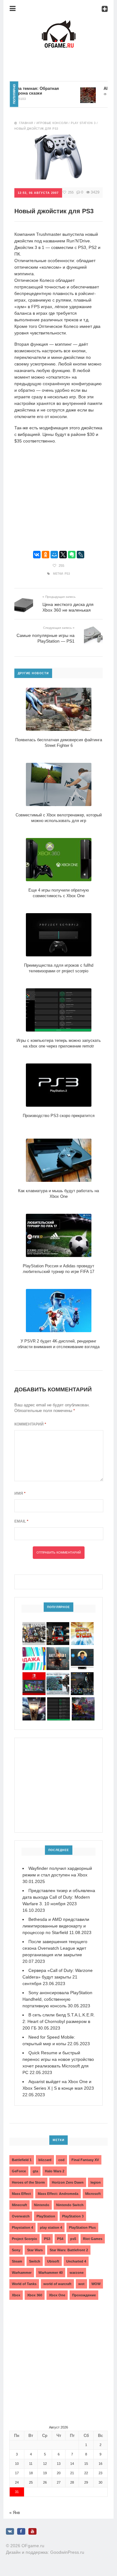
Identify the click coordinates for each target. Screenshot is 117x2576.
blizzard (45, 2160)
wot (81, 2284)
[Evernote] (72, 555)
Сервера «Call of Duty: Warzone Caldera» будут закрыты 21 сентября (58, 1977)
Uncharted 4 (76, 2261)
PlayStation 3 (73, 2216)
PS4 (60, 2239)
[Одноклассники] (46, 555)
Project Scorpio (24, 2239)
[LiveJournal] (80, 555)
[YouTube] (32, 2531)
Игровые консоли (52, 123)
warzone (77, 2273)
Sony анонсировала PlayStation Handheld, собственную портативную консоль (57, 1999)
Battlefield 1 (22, 2160)
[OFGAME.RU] (59, 24)
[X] (63, 555)
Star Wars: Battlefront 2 (69, 2250)
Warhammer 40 (51, 2273)
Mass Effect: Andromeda (58, 2194)
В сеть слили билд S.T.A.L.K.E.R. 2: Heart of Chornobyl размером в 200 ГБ (59, 2021)
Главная (26, 123)
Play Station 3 (83, 123)
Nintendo (42, 2205)
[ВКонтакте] (37, 555)
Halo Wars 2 (55, 2171)
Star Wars (35, 2250)
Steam (17, 2261)
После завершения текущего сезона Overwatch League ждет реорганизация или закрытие (55, 1948)
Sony (16, 2250)
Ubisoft (53, 2261)
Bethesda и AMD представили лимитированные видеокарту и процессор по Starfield (56, 1926)
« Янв (15, 2513)
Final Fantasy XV (85, 2160)
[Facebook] (21, 2531)
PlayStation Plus (82, 2227)
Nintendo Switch (70, 2205)
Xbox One (57, 2295)
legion (96, 2182)
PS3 (67, 574)
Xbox (16, 2295)
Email (21, 1521)
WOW (96, 2284)
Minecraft (19, 2205)
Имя (20, 1493)
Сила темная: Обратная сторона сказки (24, 91)
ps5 (73, 2239)
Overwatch (21, 2216)
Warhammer (22, 2273)
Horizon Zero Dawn (68, 2182)
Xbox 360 (35, 2295)
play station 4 (51, 2227)
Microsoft (93, 2194)
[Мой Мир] (54, 555)
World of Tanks (24, 2284)
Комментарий (30, 1424)
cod (61, 2160)
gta (35, 2171)
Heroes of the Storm (28, 2182)
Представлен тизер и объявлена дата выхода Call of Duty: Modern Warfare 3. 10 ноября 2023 (59, 1897)
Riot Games (93, 2239)
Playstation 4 (22, 2227)
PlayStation (46, 2216)
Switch (35, 2261)
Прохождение (84, 2295)
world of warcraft (57, 2284)
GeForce (19, 2171)
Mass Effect (21, 2194)
